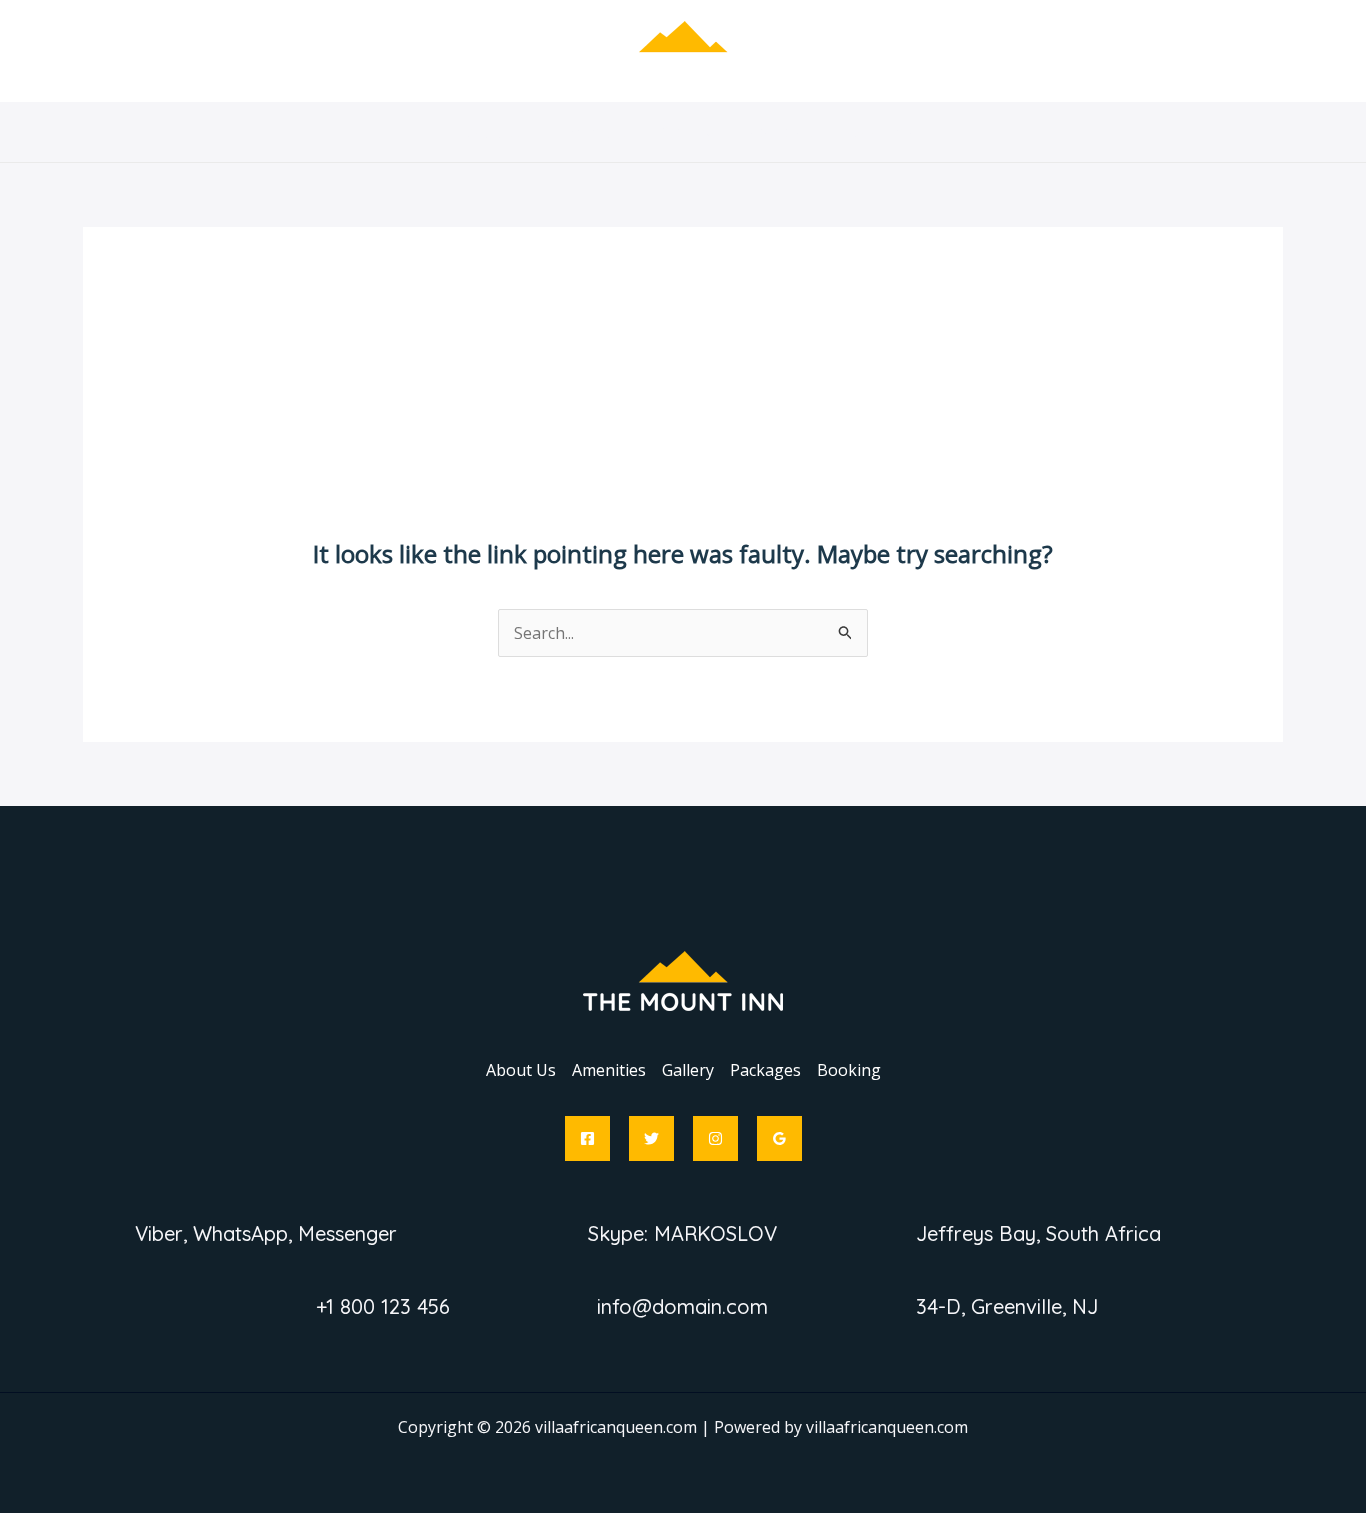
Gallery (688, 132)
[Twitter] (651, 1138)
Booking (881, 132)
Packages (781, 132)
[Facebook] (587, 1138)
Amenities (593, 132)
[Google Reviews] (779, 1138)
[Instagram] (715, 1138)
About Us (489, 132)
